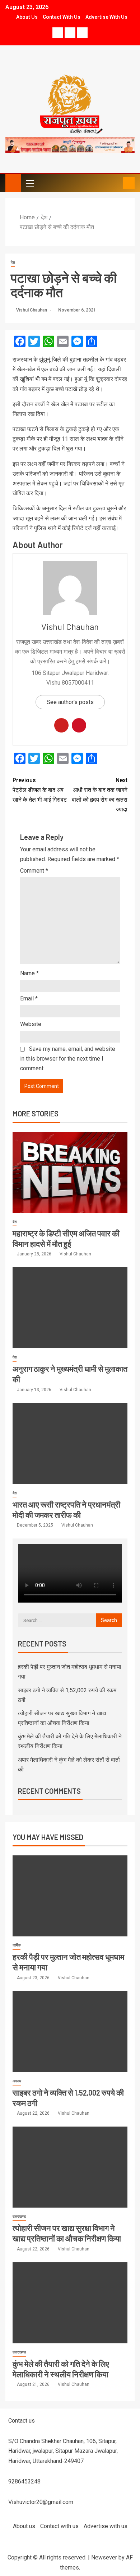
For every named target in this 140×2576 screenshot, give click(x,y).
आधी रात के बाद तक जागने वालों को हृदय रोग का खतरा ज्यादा (100, 795)
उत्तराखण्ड (19, 2216)
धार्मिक (17, 1945)
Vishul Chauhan (32, 310)
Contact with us (62, 17)
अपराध (17, 2081)
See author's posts (70, 702)
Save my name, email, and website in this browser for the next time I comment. (68, 1059)
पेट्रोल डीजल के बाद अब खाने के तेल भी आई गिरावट (40, 790)
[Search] (116, 183)
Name (29, 973)
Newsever (104, 2557)
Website (31, 1024)
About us (27, 17)
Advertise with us (106, 17)
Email (29, 998)
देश (13, 262)
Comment (34, 871)
